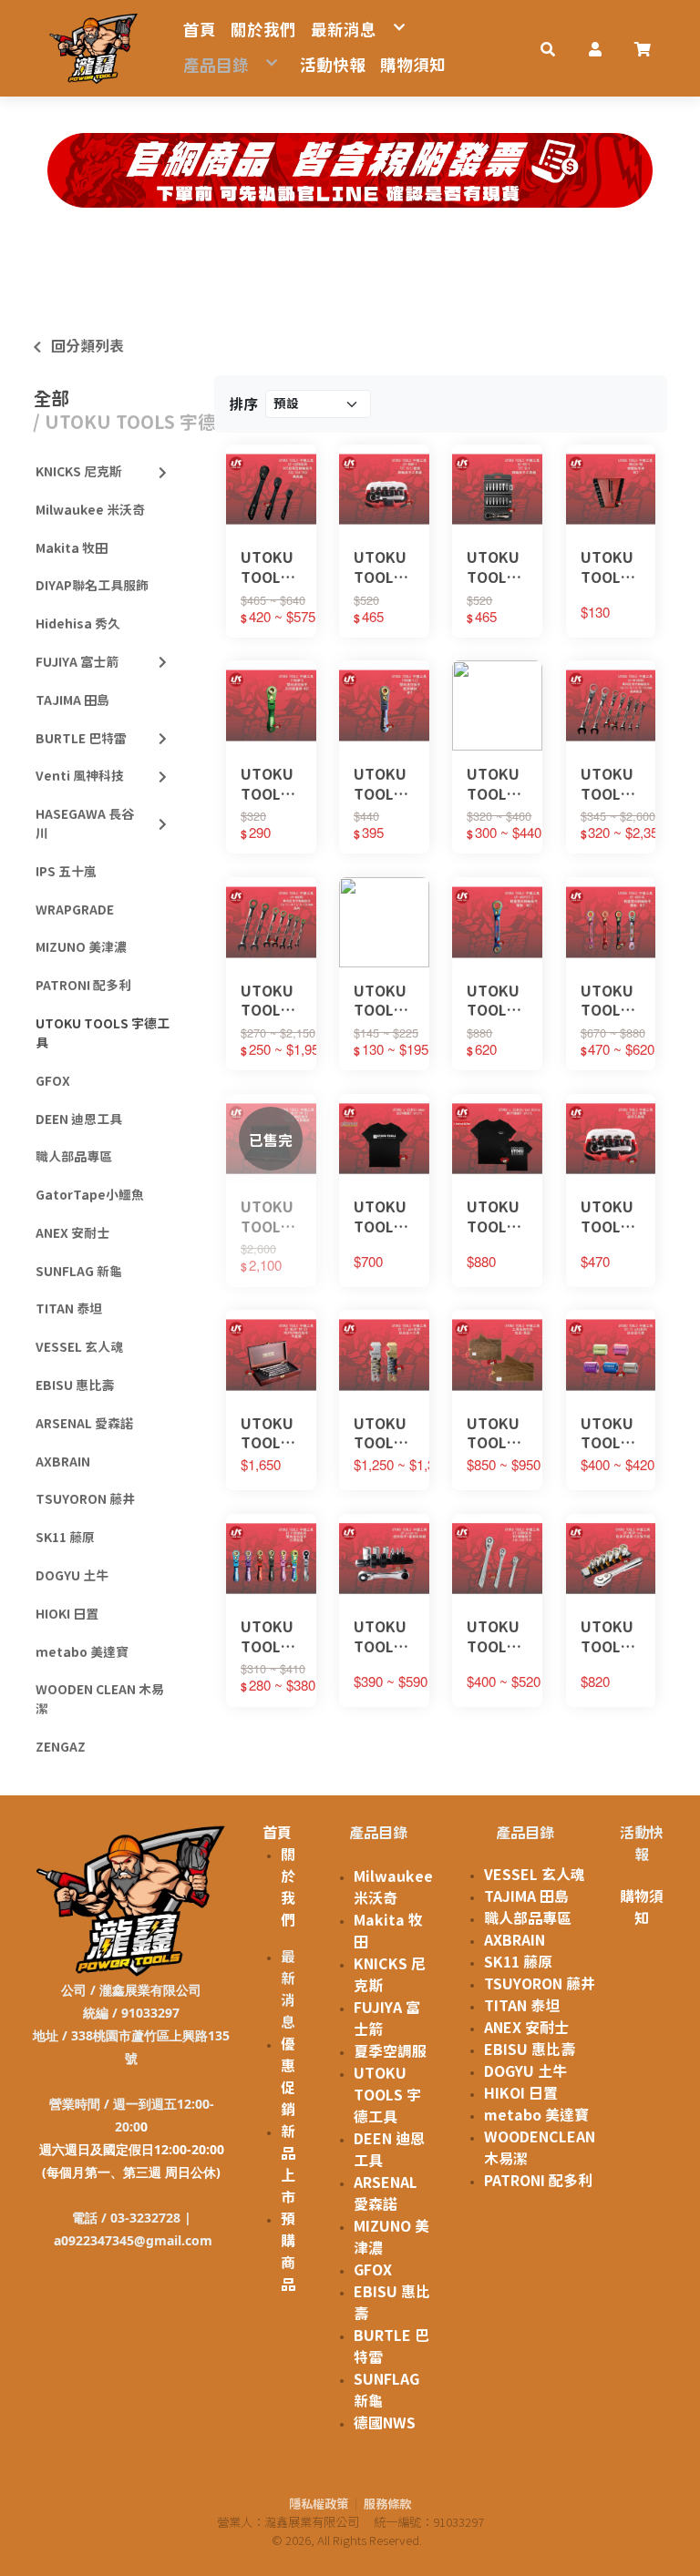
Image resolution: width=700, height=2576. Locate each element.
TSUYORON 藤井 (85, 1499)
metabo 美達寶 (82, 1652)
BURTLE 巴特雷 (81, 739)
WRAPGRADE (75, 910)
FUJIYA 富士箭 (77, 662)
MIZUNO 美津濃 (81, 947)
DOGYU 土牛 (72, 1576)
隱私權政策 (319, 2504)
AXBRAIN (63, 1462)
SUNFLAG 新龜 (79, 1272)
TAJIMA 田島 (72, 700)
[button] (548, 48)
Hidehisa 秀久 (78, 624)
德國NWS (385, 2423)
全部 (51, 398)
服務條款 (387, 2504)
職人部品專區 (74, 1157)
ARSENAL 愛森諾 (84, 1424)
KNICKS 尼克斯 (79, 472)
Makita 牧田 (72, 548)
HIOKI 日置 (67, 1614)
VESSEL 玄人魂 (79, 1347)
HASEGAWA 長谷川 (85, 824)
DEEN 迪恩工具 (79, 1119)
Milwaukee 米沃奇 (90, 510)
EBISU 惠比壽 (75, 1385)
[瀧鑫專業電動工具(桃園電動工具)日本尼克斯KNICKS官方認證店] (94, 48)
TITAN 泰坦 (69, 1309)
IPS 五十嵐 (66, 872)
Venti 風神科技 (80, 776)
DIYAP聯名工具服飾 (92, 586)
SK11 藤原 (65, 1538)
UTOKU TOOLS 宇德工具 (103, 1033)
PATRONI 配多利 (83, 986)
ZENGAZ (61, 1747)
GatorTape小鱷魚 (90, 1195)
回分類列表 (87, 346)
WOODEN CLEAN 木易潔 (100, 1699)
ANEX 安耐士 (72, 1233)
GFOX (53, 1081)
